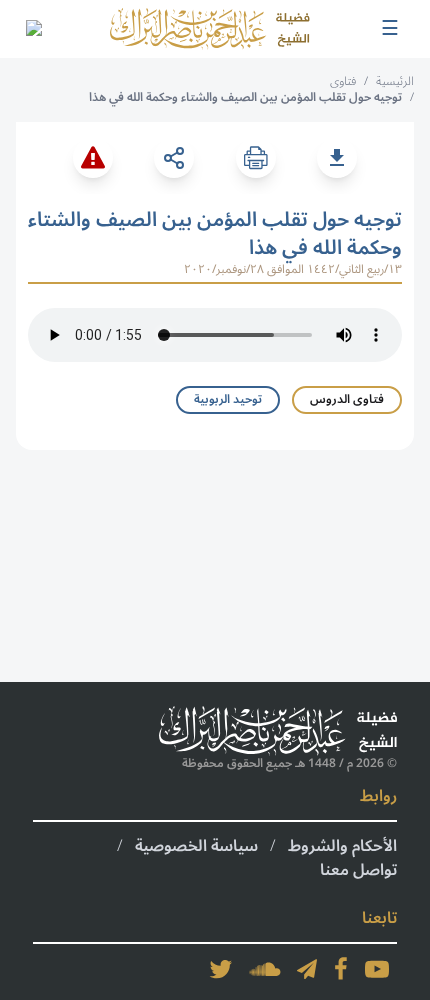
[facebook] (341, 969)
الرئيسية (395, 81)
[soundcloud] (265, 969)
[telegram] (307, 969)
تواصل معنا (358, 870)
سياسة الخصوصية (196, 846)
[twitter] (221, 969)
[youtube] (377, 969)
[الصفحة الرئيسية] (210, 29)
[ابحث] (33, 29)
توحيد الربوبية (228, 399)
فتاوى (343, 81)
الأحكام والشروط (342, 846)
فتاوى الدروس (347, 399)
